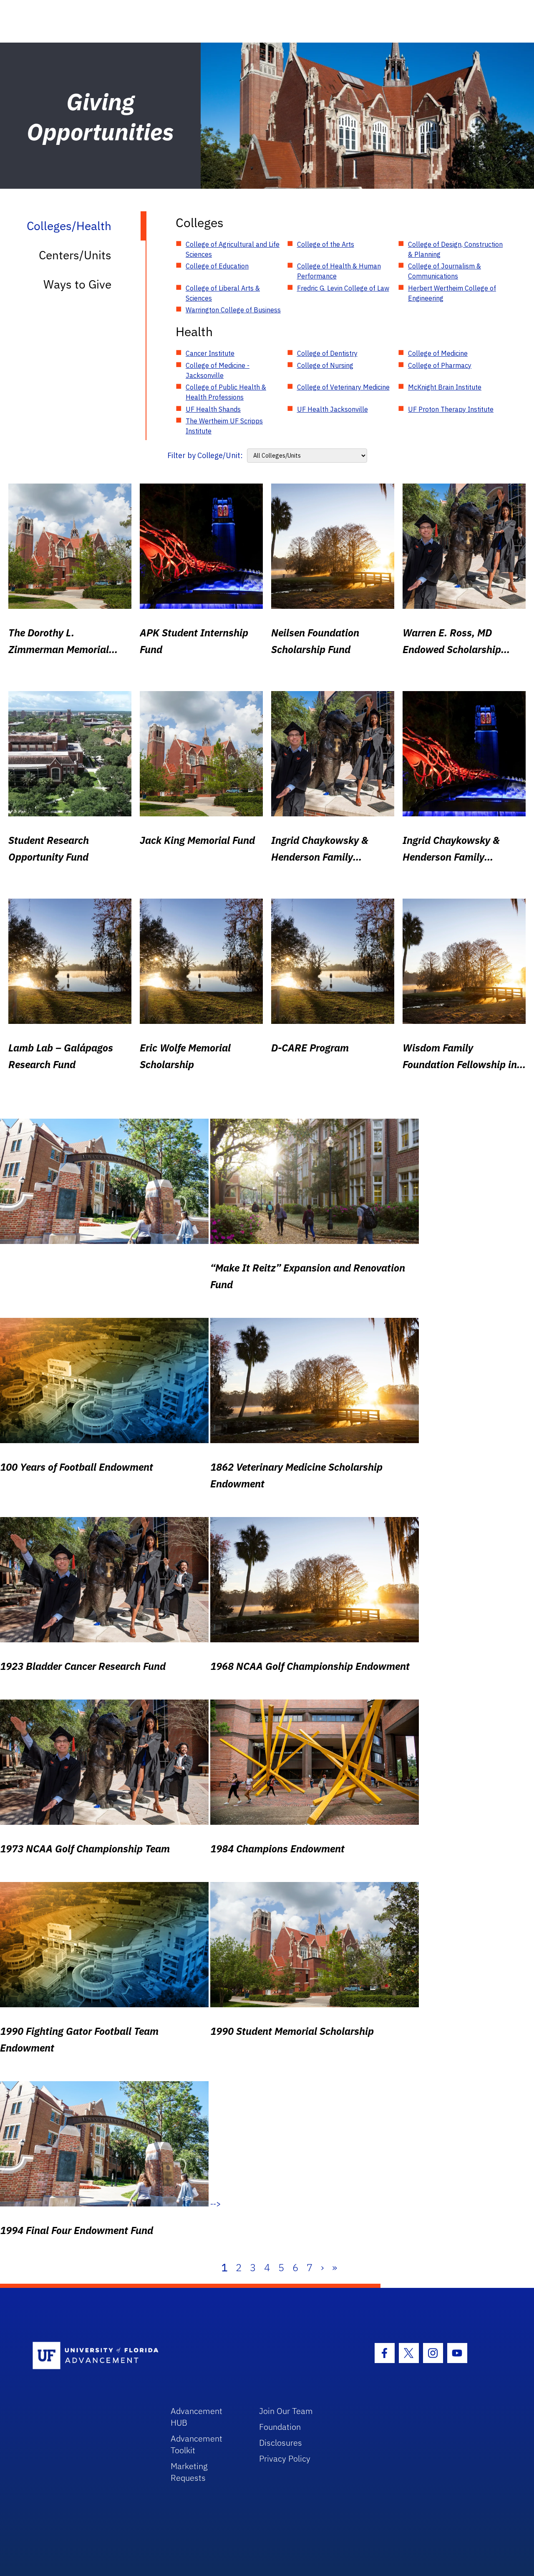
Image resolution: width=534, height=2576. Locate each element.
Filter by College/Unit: (205, 455)
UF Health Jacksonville (332, 409)
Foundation (280, 2427)
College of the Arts (326, 244)
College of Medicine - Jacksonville (218, 370)
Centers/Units (75, 255)
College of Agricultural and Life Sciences (233, 249)
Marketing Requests (189, 2472)
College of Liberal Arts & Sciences (223, 293)
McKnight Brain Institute (445, 387)
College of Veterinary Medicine (343, 387)
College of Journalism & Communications (445, 271)
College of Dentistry (327, 353)
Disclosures (281, 2443)
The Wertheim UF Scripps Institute (224, 426)
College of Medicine (438, 353)
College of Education (217, 266)
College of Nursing (325, 365)
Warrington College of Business (233, 310)
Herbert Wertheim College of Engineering (452, 293)
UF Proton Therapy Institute (451, 409)
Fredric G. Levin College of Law (343, 288)
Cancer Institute (210, 353)
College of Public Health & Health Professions (226, 392)
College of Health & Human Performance (339, 271)
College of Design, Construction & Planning (455, 249)
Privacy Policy (285, 2458)
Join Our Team (286, 2411)
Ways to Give (77, 284)
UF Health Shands (213, 409)
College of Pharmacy (440, 365)
